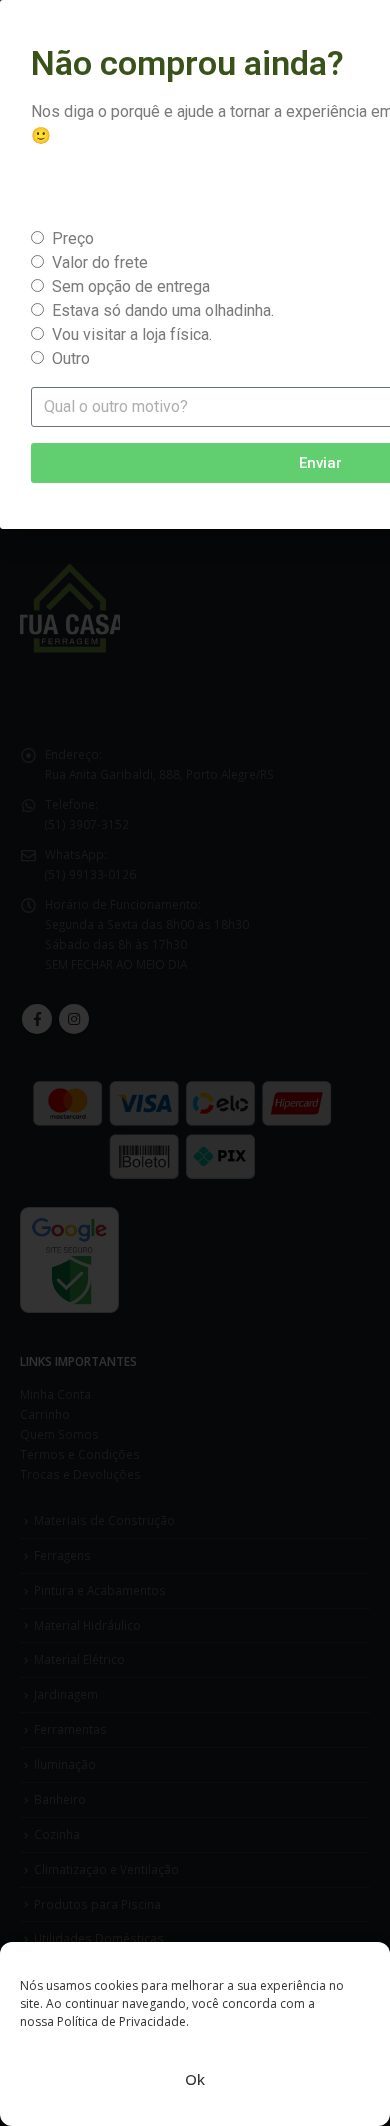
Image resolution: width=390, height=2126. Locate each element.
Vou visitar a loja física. (132, 334)
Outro (71, 358)
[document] (195, 1063)
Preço (73, 238)
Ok (195, 2079)
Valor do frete (100, 262)
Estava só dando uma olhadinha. (163, 310)
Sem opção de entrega (131, 286)
